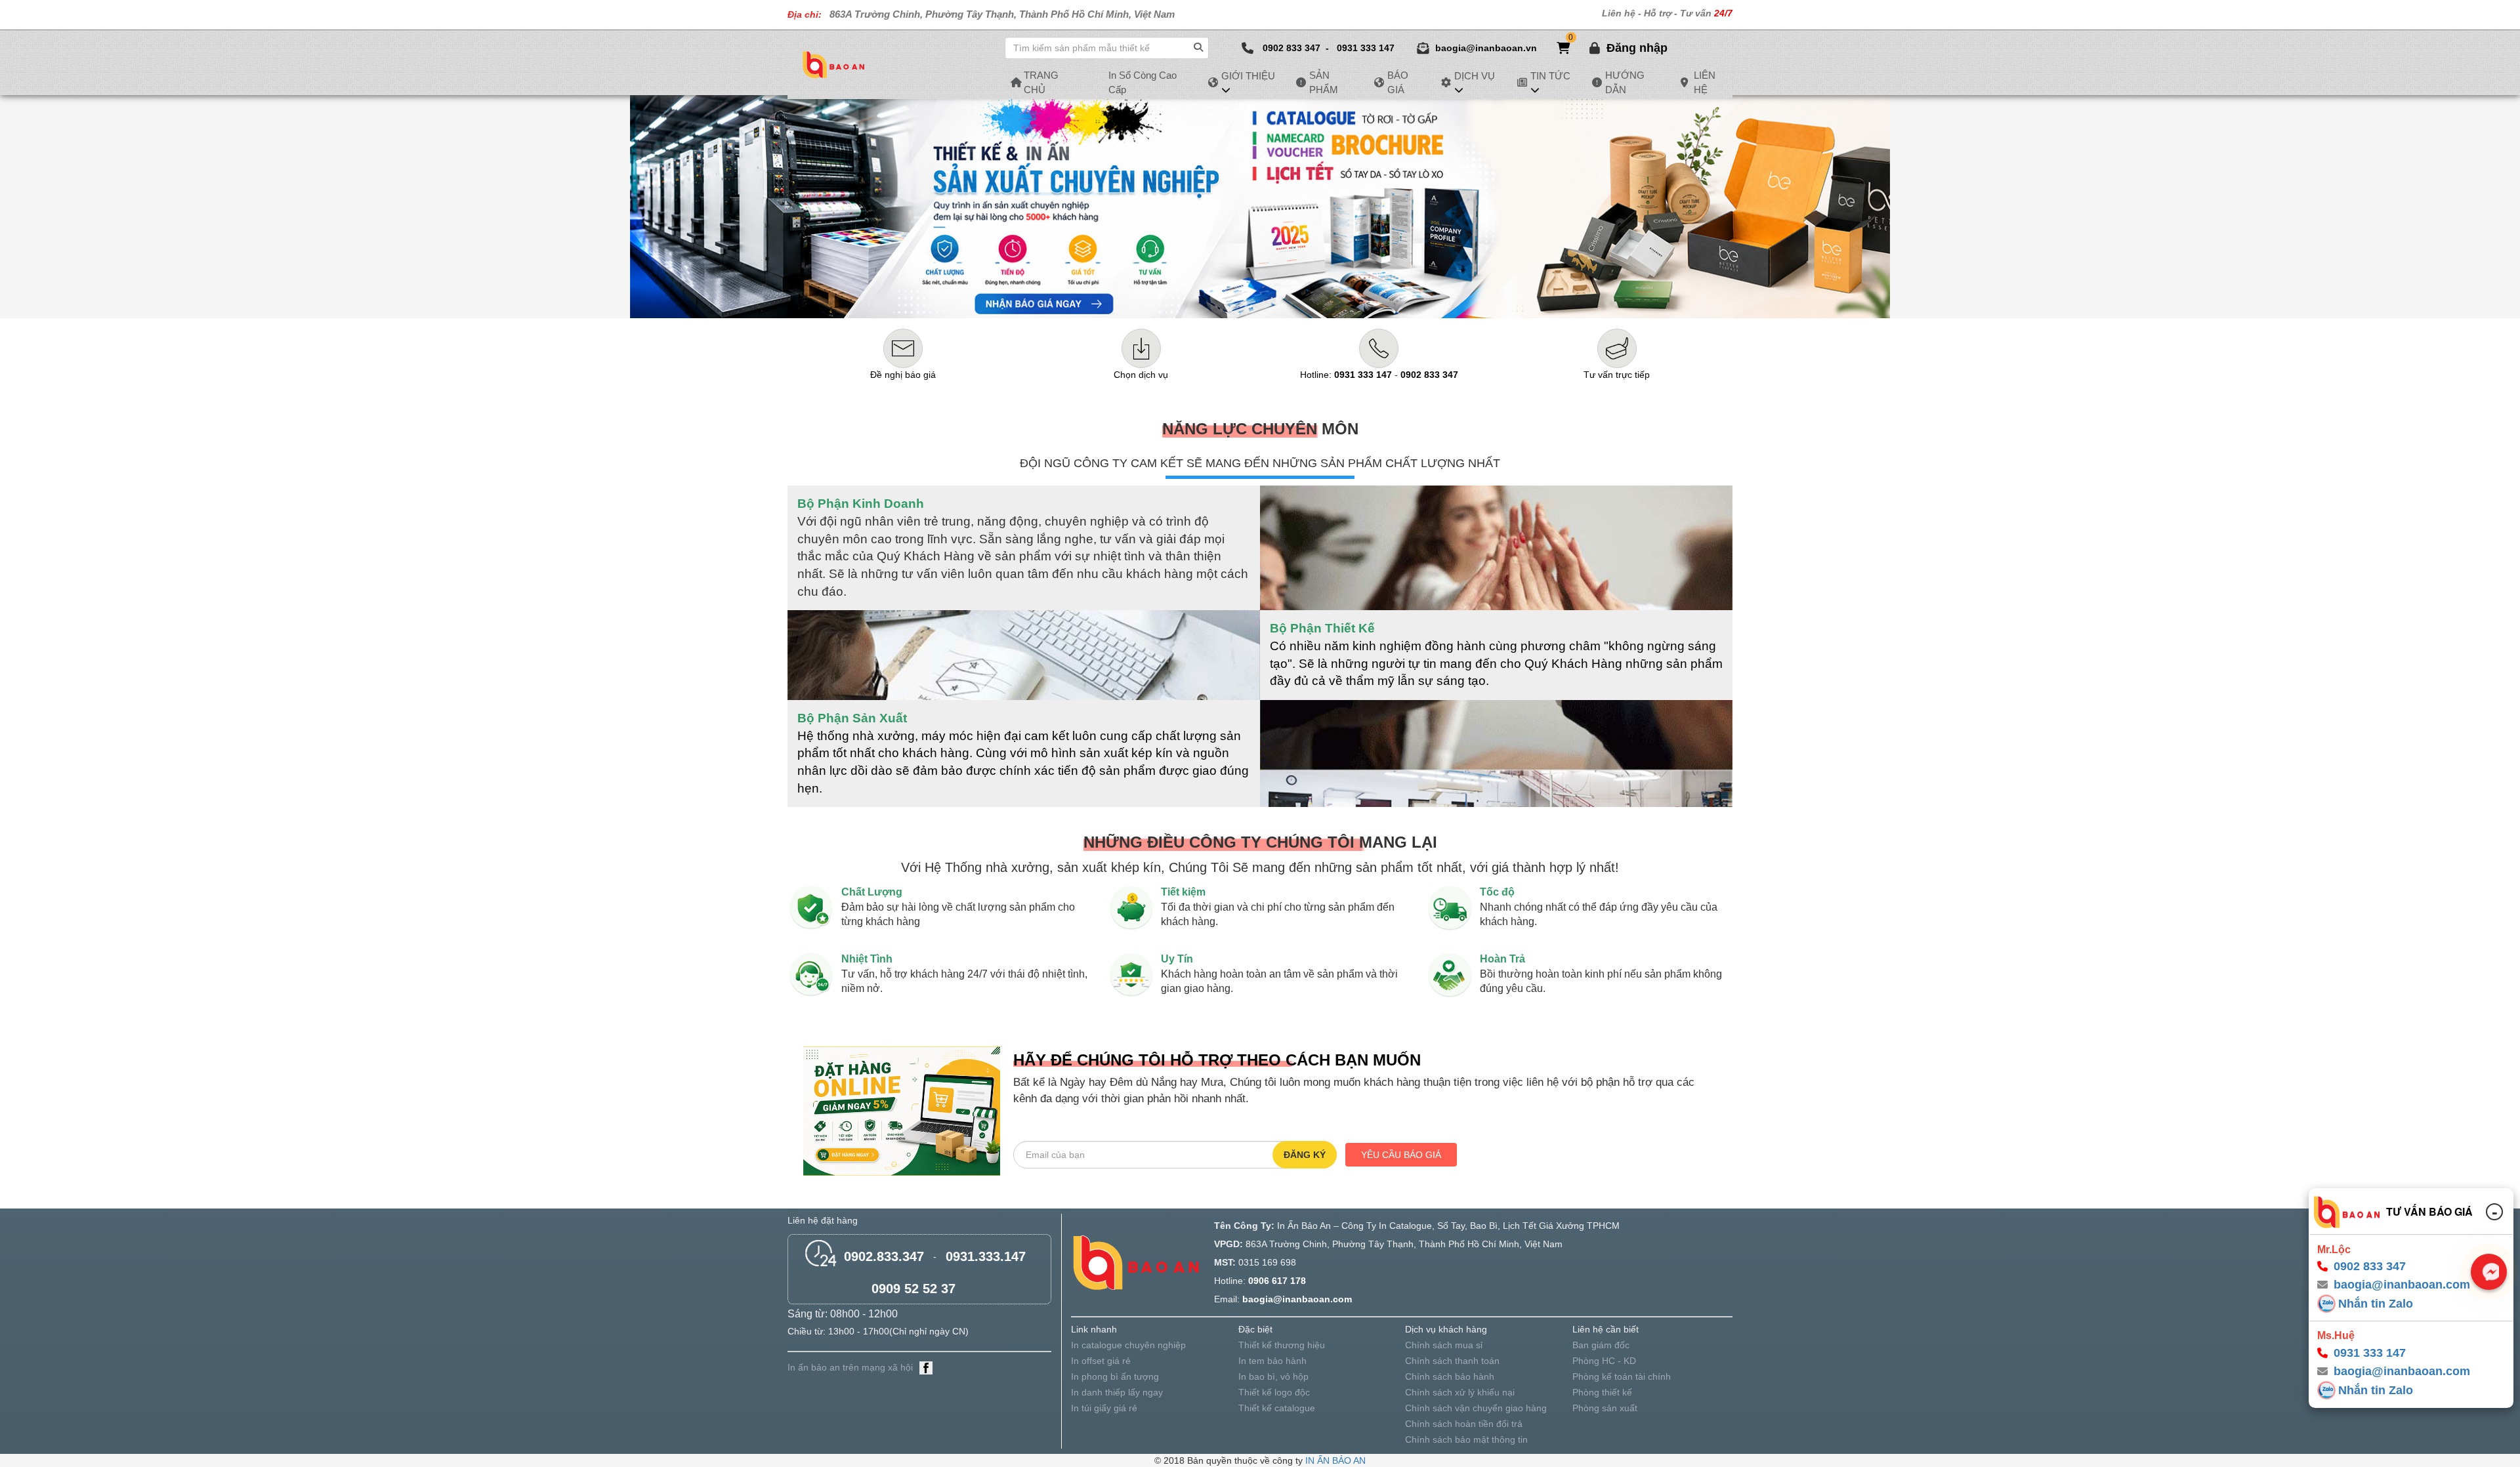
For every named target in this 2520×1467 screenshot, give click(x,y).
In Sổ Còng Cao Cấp (1143, 82)
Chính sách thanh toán (1452, 1361)
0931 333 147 (1366, 48)
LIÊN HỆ (1705, 82)
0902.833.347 (884, 1256)
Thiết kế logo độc (1274, 1392)
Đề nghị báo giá (903, 375)
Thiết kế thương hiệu (1282, 1345)
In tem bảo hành (1272, 1361)
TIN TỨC (1550, 76)
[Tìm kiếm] (1200, 45)
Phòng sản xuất (1605, 1408)
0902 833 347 (1291, 48)
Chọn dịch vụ (1141, 375)
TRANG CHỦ (1041, 82)
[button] (1637, 48)
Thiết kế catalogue (1277, 1408)
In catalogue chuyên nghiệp (1128, 1345)
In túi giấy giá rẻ (1104, 1408)
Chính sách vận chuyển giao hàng (1476, 1408)
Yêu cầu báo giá (1401, 1155)
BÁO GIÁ (1398, 82)
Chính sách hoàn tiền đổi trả (1464, 1424)
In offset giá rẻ (1101, 1361)
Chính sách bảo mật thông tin (1466, 1439)
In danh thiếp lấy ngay (1117, 1392)
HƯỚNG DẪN (1625, 82)
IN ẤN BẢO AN (1335, 1460)
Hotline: (1346, 375)
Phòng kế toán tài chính (1622, 1376)
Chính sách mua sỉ (1444, 1345)
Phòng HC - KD (1604, 1361)
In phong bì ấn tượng (1115, 1376)
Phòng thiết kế (1602, 1392)
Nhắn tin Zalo (2376, 1304)
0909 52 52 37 (913, 1289)
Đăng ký (1305, 1155)
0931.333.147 (986, 1256)
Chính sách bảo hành (1450, 1376)
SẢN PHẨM (1324, 82)
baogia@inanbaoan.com (2402, 1372)
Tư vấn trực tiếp (1617, 375)
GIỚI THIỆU (1248, 76)
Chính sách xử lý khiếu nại (1460, 1392)
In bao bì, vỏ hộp (1273, 1376)
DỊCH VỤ (1475, 76)
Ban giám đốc (1601, 1345)
